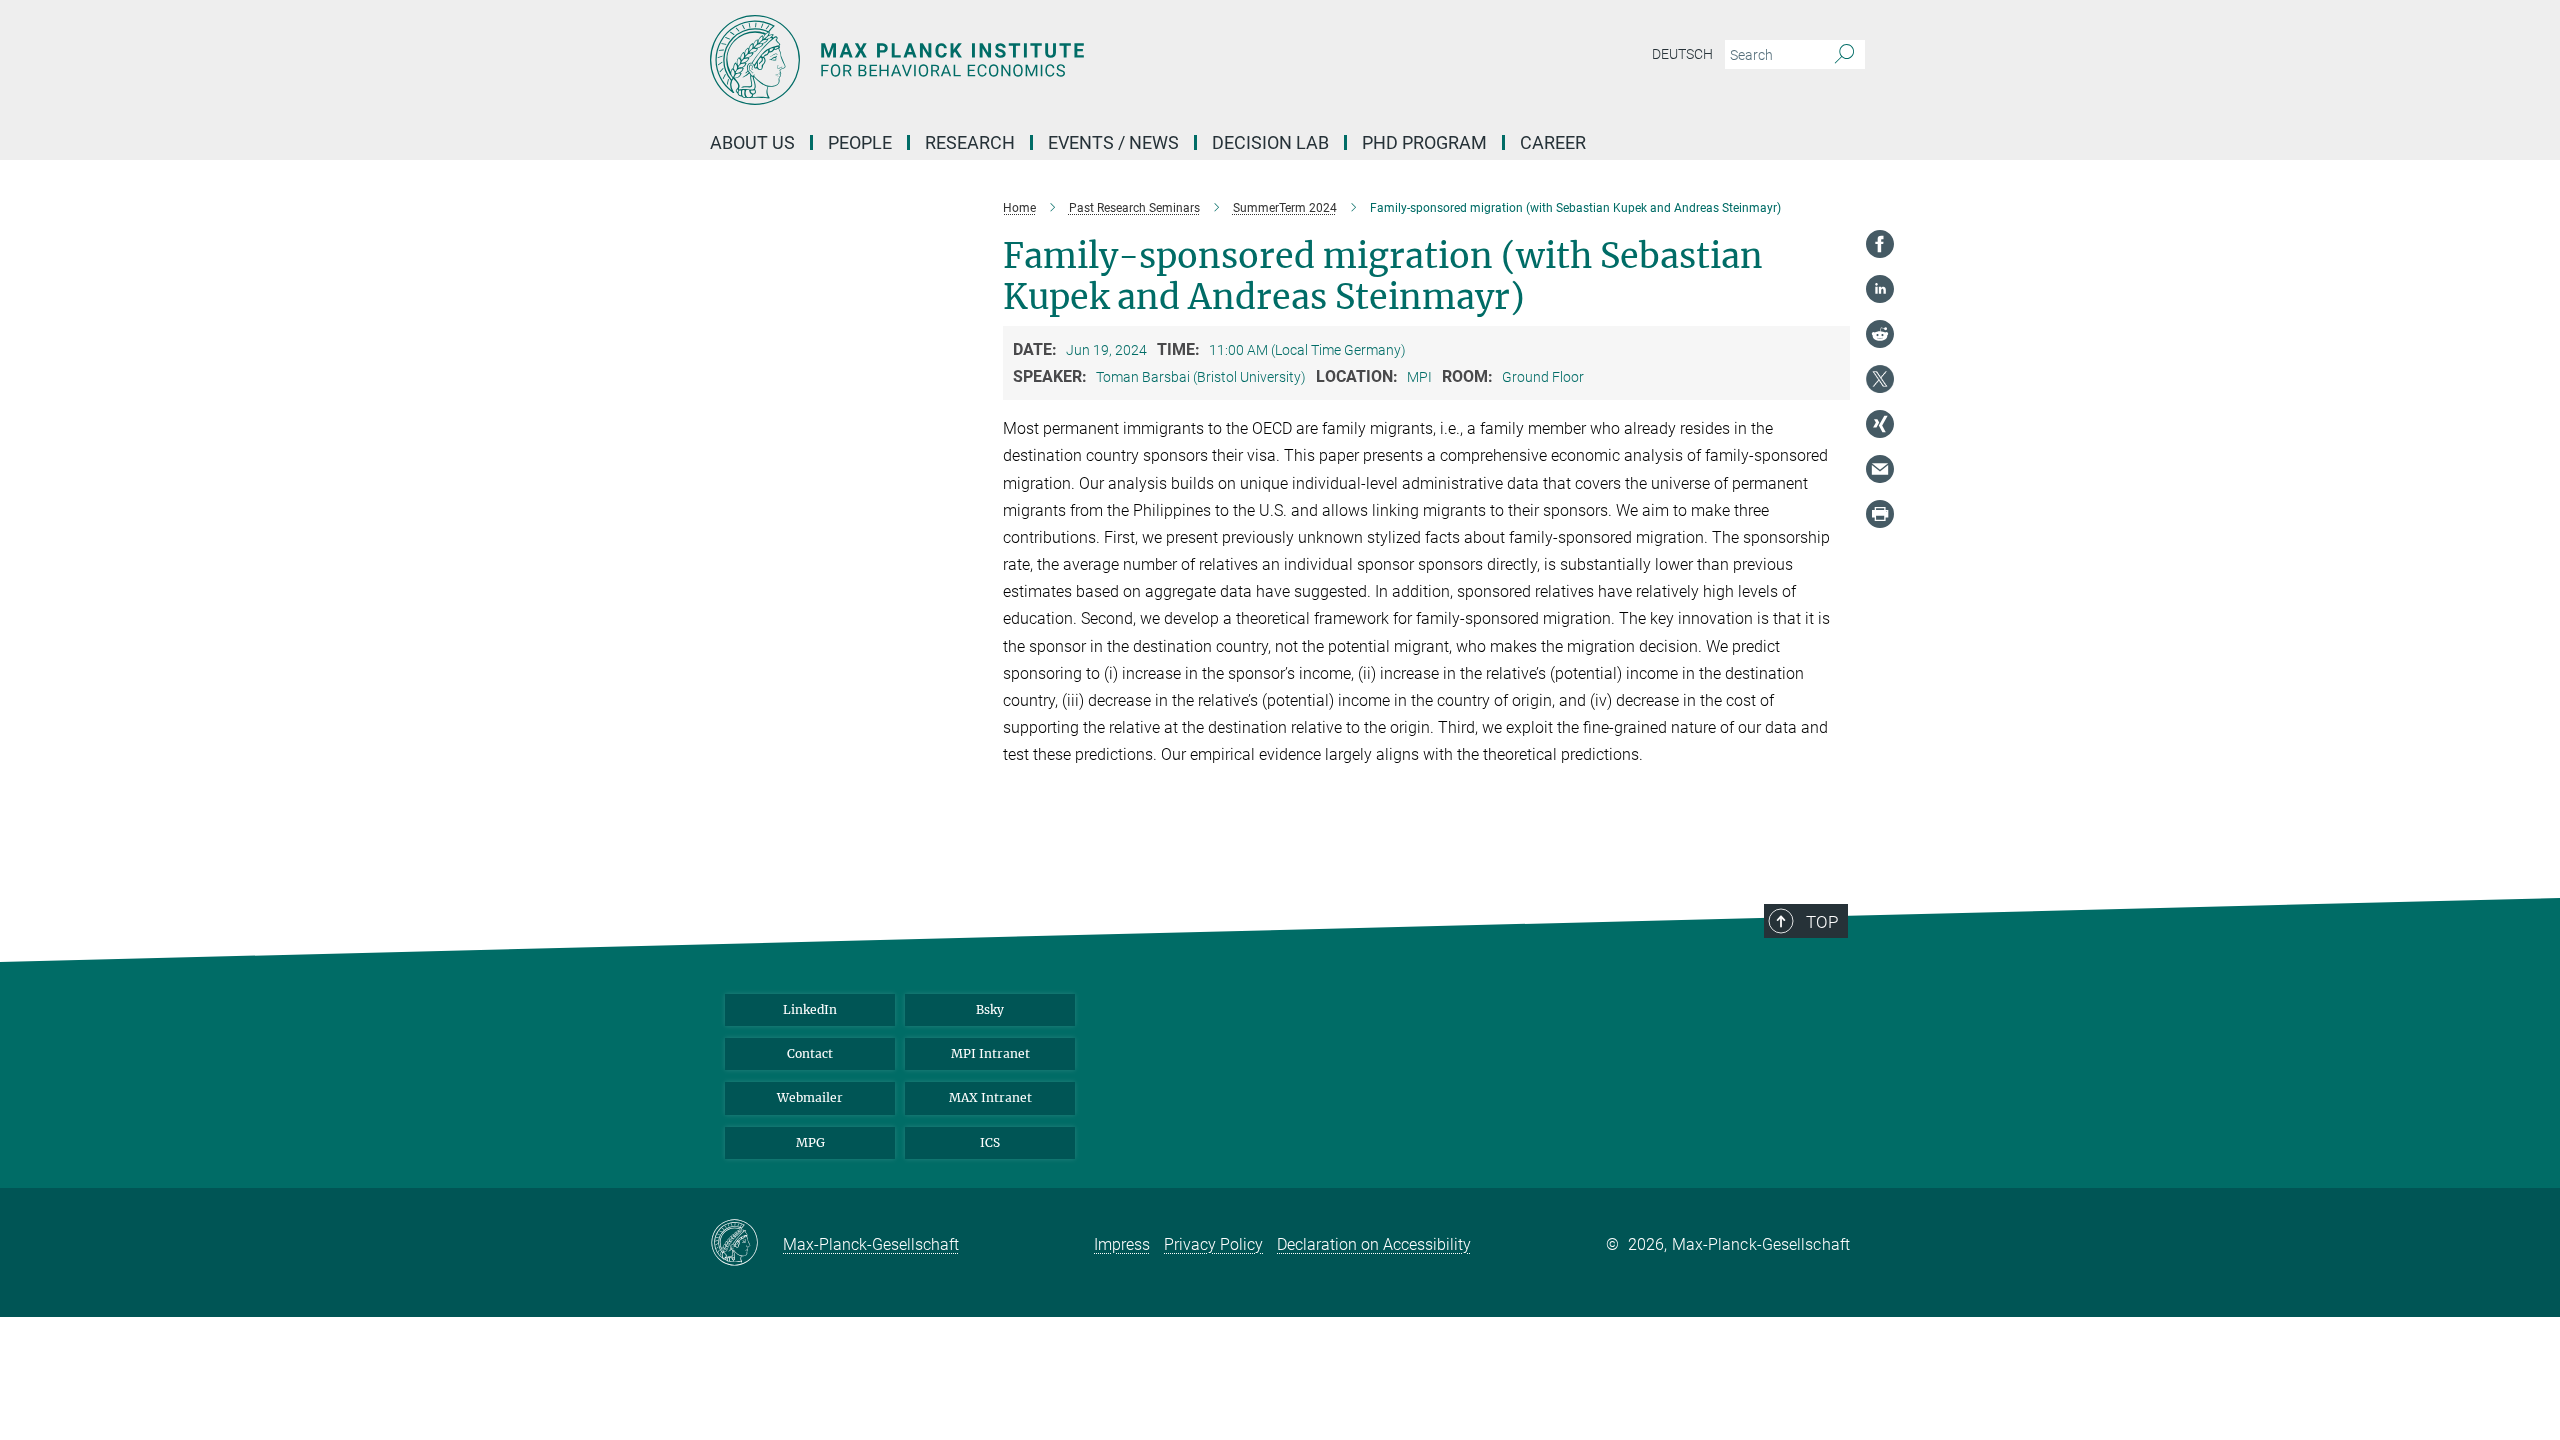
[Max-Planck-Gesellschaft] (746, 1244)
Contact (810, 1053)
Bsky (990, 1009)
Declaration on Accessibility (1374, 1244)
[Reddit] (1880, 334)
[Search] (1844, 55)
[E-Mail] (1880, 469)
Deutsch (1682, 54)
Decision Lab (1270, 142)
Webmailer (810, 1097)
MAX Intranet (990, 1097)
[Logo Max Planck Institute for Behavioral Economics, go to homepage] (1085, 60)
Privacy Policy (1213, 1244)
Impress (1122, 1244)
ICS (990, 1142)
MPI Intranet (990, 1053)
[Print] (1880, 514)
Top (1822, 922)
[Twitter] (1880, 379)
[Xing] (1880, 424)
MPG (810, 1142)
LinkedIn (810, 1009)
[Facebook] (1880, 244)
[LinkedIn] (1880, 289)
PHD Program (1424, 142)
